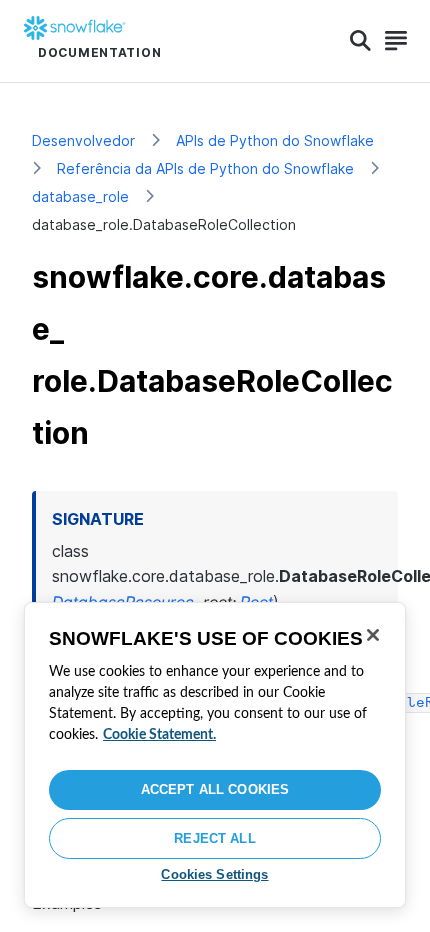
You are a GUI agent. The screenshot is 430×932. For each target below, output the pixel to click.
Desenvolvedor (83, 140)
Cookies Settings (214, 874)
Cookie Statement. (159, 735)
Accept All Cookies (215, 789)
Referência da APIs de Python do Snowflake (205, 168)
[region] (215, 755)
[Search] (360, 41)
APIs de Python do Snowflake (275, 140)
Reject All (214, 838)
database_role (80, 196)
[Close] (373, 635)
